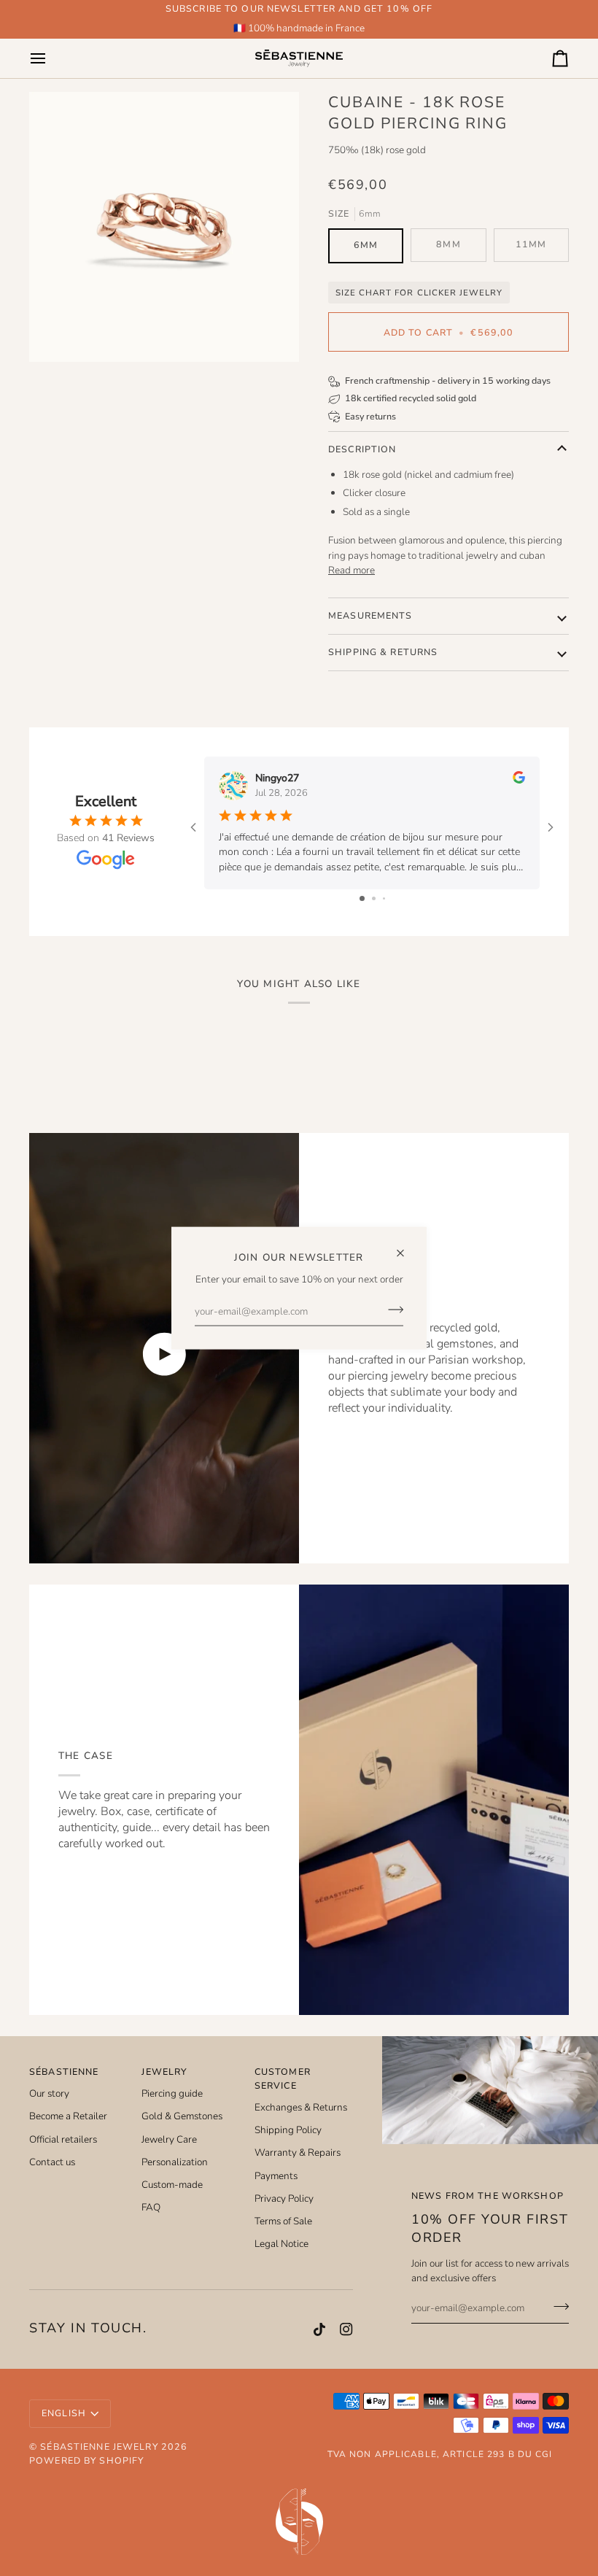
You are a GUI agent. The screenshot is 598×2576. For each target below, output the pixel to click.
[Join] (391, 1310)
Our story (49, 2093)
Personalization (175, 2162)
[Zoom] (164, 227)
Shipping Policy (288, 2130)
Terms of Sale (283, 2221)
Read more (352, 570)
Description (362, 449)
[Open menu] (51, 58)
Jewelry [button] (164, 2072)
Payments (276, 2176)
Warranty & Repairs (298, 2153)
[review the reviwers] (519, 777)
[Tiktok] (319, 2329)
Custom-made (172, 2185)
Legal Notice (281, 2244)
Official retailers (63, 2139)
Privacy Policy (284, 2198)
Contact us (52, 2162)
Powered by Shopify (86, 2460)
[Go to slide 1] (362, 898)
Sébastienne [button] (64, 2072)
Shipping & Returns (383, 652)
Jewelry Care (169, 2139)
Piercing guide (172, 2093)
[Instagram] (346, 2329)
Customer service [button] (283, 2078)
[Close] (407, 1246)
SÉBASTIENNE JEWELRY (99, 2447)
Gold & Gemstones (182, 2116)
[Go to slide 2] (374, 898)
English (64, 2413)
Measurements (370, 615)
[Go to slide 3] (384, 898)
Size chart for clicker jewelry (419, 293)
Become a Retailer (68, 2116)
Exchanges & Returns (301, 2107)
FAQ (151, 2207)
